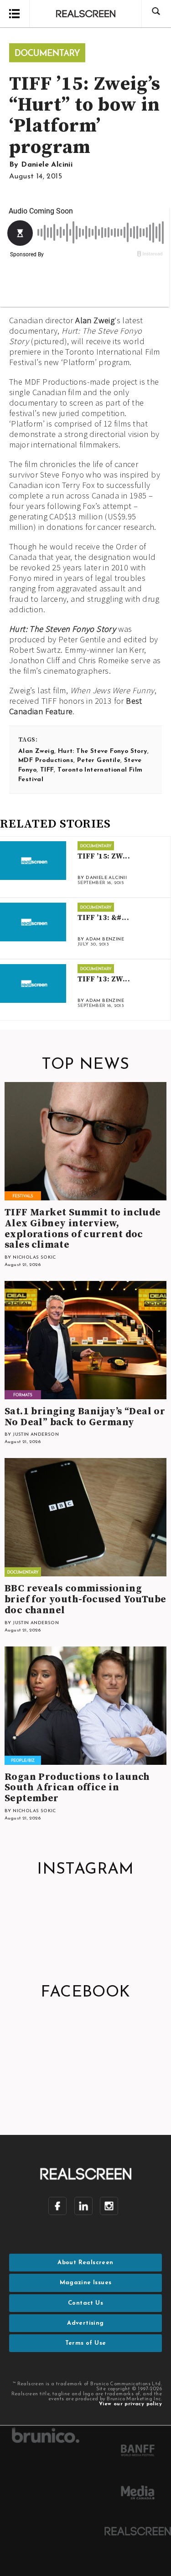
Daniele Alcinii (47, 165)
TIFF (47, 770)
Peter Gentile (99, 760)
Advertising (85, 2323)
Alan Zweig (95, 320)
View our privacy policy (130, 2404)
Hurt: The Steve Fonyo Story (103, 751)
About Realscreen (85, 2263)
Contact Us (85, 2303)
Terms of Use (86, 2343)
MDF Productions (46, 760)
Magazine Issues (86, 2283)
